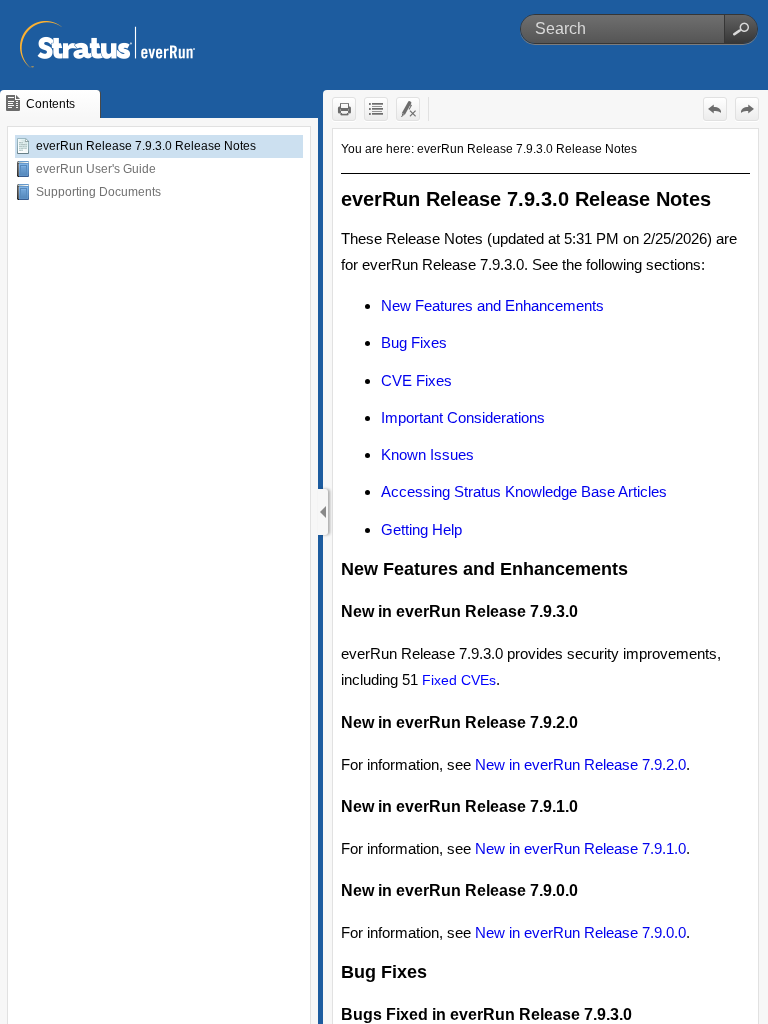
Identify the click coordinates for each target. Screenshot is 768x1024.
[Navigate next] (747, 109)
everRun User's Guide (96, 169)
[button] (741, 29)
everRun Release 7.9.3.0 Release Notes (146, 146)
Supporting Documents (98, 192)
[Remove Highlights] (408, 109)
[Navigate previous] (715, 109)
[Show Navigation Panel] (323, 512)
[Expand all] (376, 109)
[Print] (344, 109)
